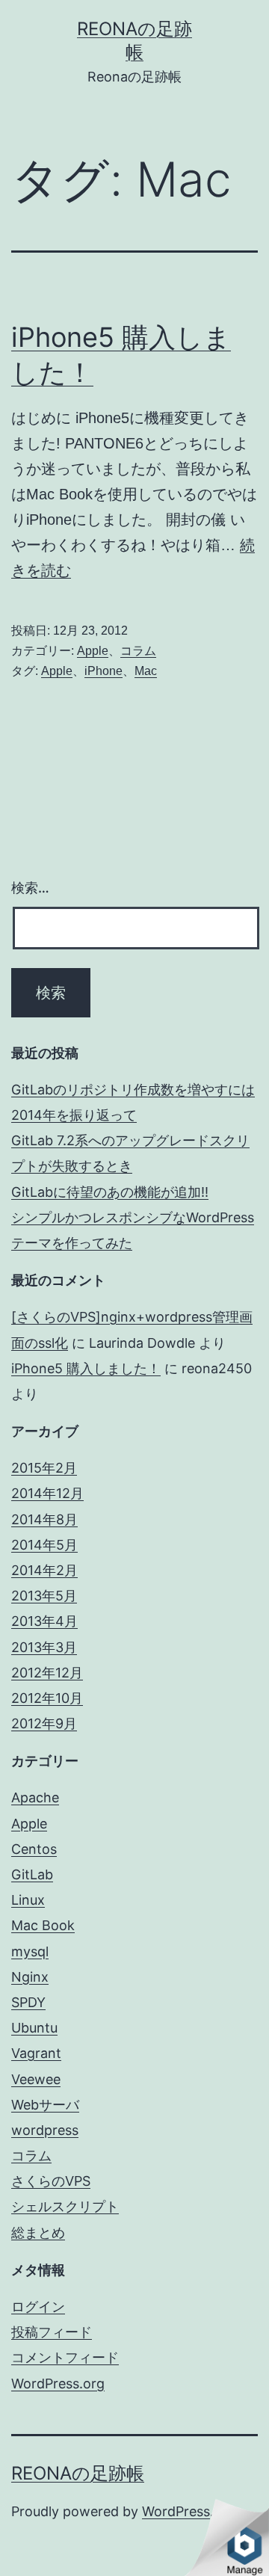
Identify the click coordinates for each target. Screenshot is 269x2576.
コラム (138, 651)
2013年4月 (44, 1621)
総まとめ (38, 2233)
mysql (30, 1951)
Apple (93, 651)
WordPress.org (58, 2384)
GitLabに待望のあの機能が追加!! (110, 1192)
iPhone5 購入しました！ (86, 1368)
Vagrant (36, 2053)
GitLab (32, 1874)
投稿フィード (52, 2332)
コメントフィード (65, 2357)
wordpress (45, 2130)
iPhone (103, 671)
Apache (35, 1797)
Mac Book (43, 1925)
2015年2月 (44, 1468)
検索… (30, 888)
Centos (34, 1849)
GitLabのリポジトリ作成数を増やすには (133, 1090)
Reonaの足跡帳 (78, 2473)
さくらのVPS (51, 2181)
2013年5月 (44, 1596)
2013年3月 (44, 1647)
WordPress (176, 2511)
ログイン (38, 2307)
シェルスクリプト (65, 2206)
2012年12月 (47, 1673)
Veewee (36, 2079)
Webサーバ (45, 2105)
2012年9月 (44, 1723)
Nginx (30, 1977)
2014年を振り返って (74, 1115)
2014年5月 (44, 1545)
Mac (146, 671)
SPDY (28, 2002)
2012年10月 (47, 1698)
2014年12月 (47, 1493)
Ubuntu (34, 2028)
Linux (28, 1900)
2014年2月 (44, 1570)
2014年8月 (44, 1519)
